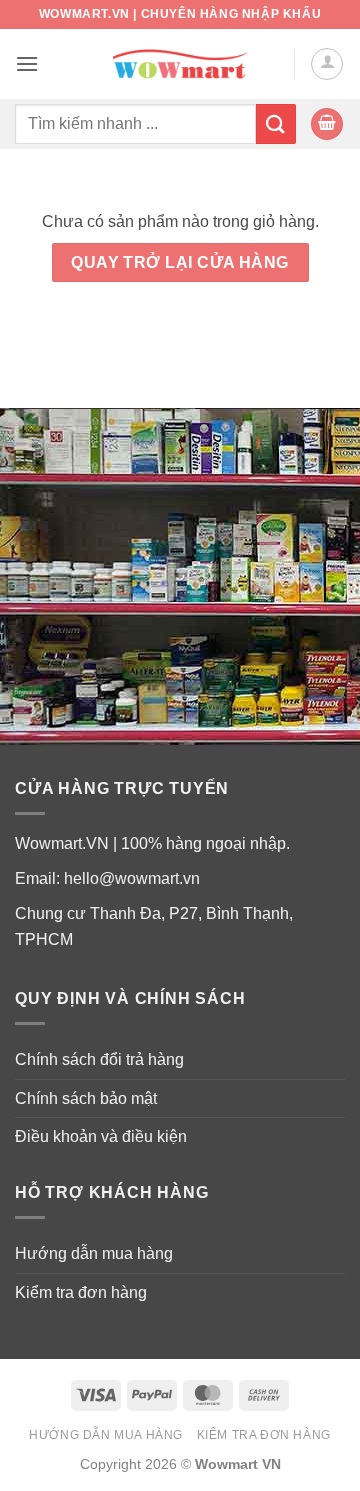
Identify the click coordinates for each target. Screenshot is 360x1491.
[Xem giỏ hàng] (327, 124)
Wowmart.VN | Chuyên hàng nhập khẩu (180, 14)
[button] (27, 63)
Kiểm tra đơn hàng (81, 1292)
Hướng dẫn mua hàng (94, 1253)
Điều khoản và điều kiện (101, 1136)
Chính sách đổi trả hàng (99, 1059)
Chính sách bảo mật (86, 1098)
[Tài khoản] (327, 64)
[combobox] (135, 124)
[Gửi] (276, 123)
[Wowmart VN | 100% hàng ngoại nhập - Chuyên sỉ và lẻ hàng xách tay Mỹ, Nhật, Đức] (180, 64)
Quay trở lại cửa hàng (180, 262)
